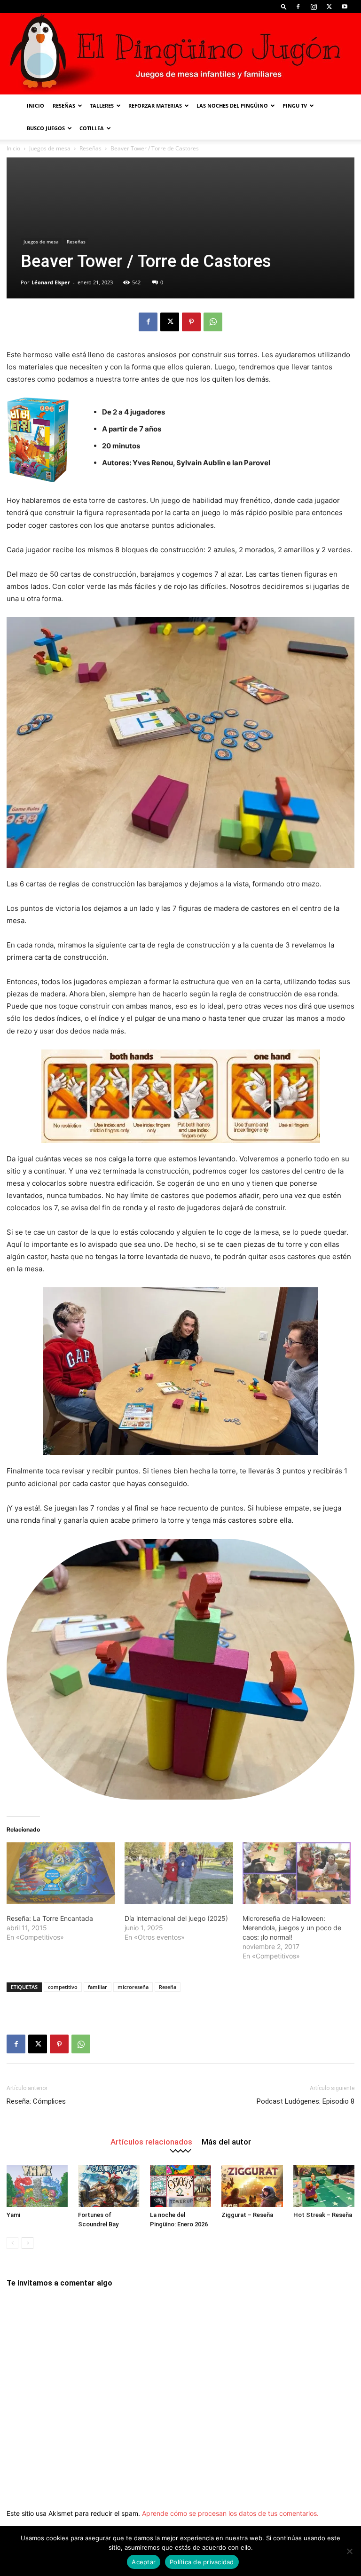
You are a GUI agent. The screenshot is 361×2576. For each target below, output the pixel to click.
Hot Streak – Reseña (323, 2215)
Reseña (168, 1987)
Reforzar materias (155, 106)
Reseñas (64, 106)
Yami (13, 2215)
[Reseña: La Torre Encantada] (61, 1873)
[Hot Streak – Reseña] (324, 2186)
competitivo (63, 1987)
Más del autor (226, 2141)
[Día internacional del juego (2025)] (179, 1873)
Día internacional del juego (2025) (176, 1918)
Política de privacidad (202, 2562)
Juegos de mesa (50, 148)
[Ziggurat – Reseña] (252, 2186)
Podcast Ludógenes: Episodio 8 (306, 2101)
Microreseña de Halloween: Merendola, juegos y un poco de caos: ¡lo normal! (292, 1928)
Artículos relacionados (151, 2141)
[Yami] (37, 2186)
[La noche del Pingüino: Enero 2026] (180, 2186)
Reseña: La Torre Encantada (50, 1918)
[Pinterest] (191, 322)
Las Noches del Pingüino (232, 106)
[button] (284, 6)
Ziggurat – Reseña (247, 2215)
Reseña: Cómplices (36, 2101)
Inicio (35, 106)
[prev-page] (12, 2243)
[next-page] (27, 2243)
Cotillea (92, 128)
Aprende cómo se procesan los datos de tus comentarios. (230, 2513)
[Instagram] (314, 7)
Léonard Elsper (51, 282)
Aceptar (144, 2562)
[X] (329, 7)
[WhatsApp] (213, 322)
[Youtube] (345, 7)
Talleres (102, 106)
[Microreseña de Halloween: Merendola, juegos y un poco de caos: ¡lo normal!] (297, 1873)
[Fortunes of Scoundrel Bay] (109, 2186)
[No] (349, 2551)
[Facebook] (298, 7)
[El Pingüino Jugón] (180, 54)
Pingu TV (295, 106)
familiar (98, 1987)
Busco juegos (46, 128)
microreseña (133, 1987)
